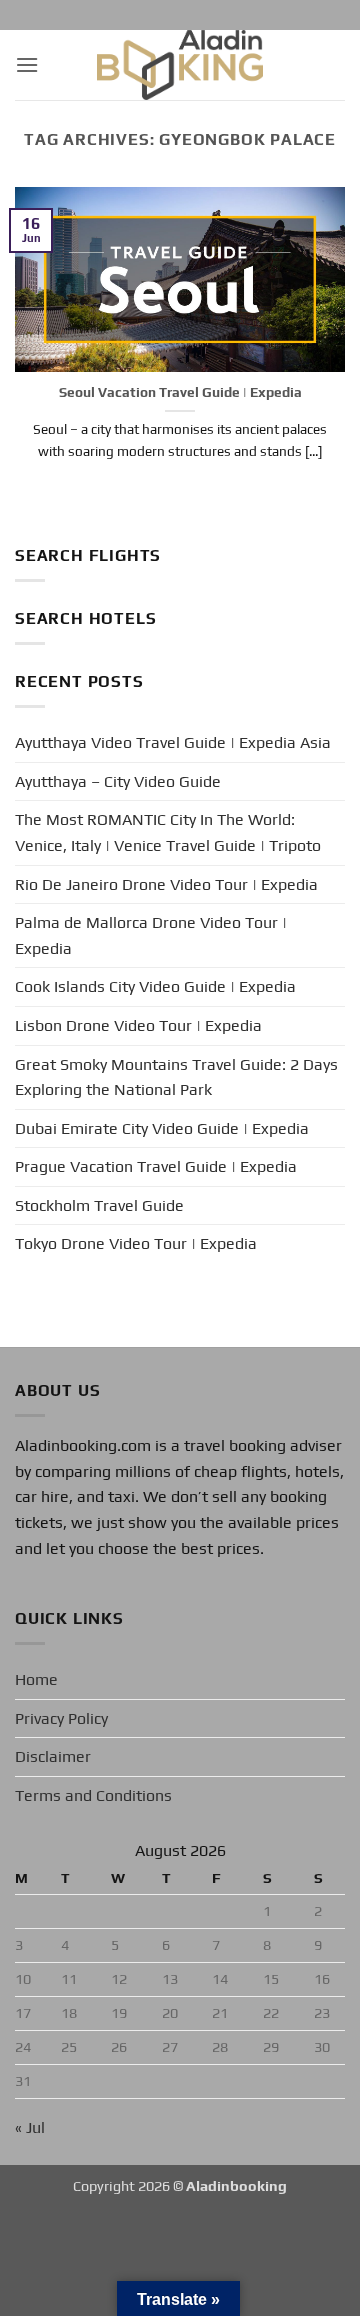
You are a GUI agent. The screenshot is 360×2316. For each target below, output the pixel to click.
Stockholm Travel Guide (99, 1205)
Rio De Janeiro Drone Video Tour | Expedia (166, 884)
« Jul (30, 2127)
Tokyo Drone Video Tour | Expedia (136, 1243)
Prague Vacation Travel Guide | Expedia (156, 1166)
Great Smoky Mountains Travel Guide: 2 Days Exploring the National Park (176, 1077)
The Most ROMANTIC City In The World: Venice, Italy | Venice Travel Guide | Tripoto (168, 832)
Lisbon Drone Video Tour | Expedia (138, 1025)
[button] (27, 64)
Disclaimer (53, 1756)
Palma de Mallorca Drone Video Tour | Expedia (151, 935)
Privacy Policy (61, 1718)
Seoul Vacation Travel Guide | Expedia (180, 392)
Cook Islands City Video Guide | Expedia (155, 986)
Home (36, 1679)
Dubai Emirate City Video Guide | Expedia (162, 1128)
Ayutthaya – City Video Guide (118, 781)
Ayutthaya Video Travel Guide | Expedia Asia (173, 742)
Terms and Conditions (93, 1795)
